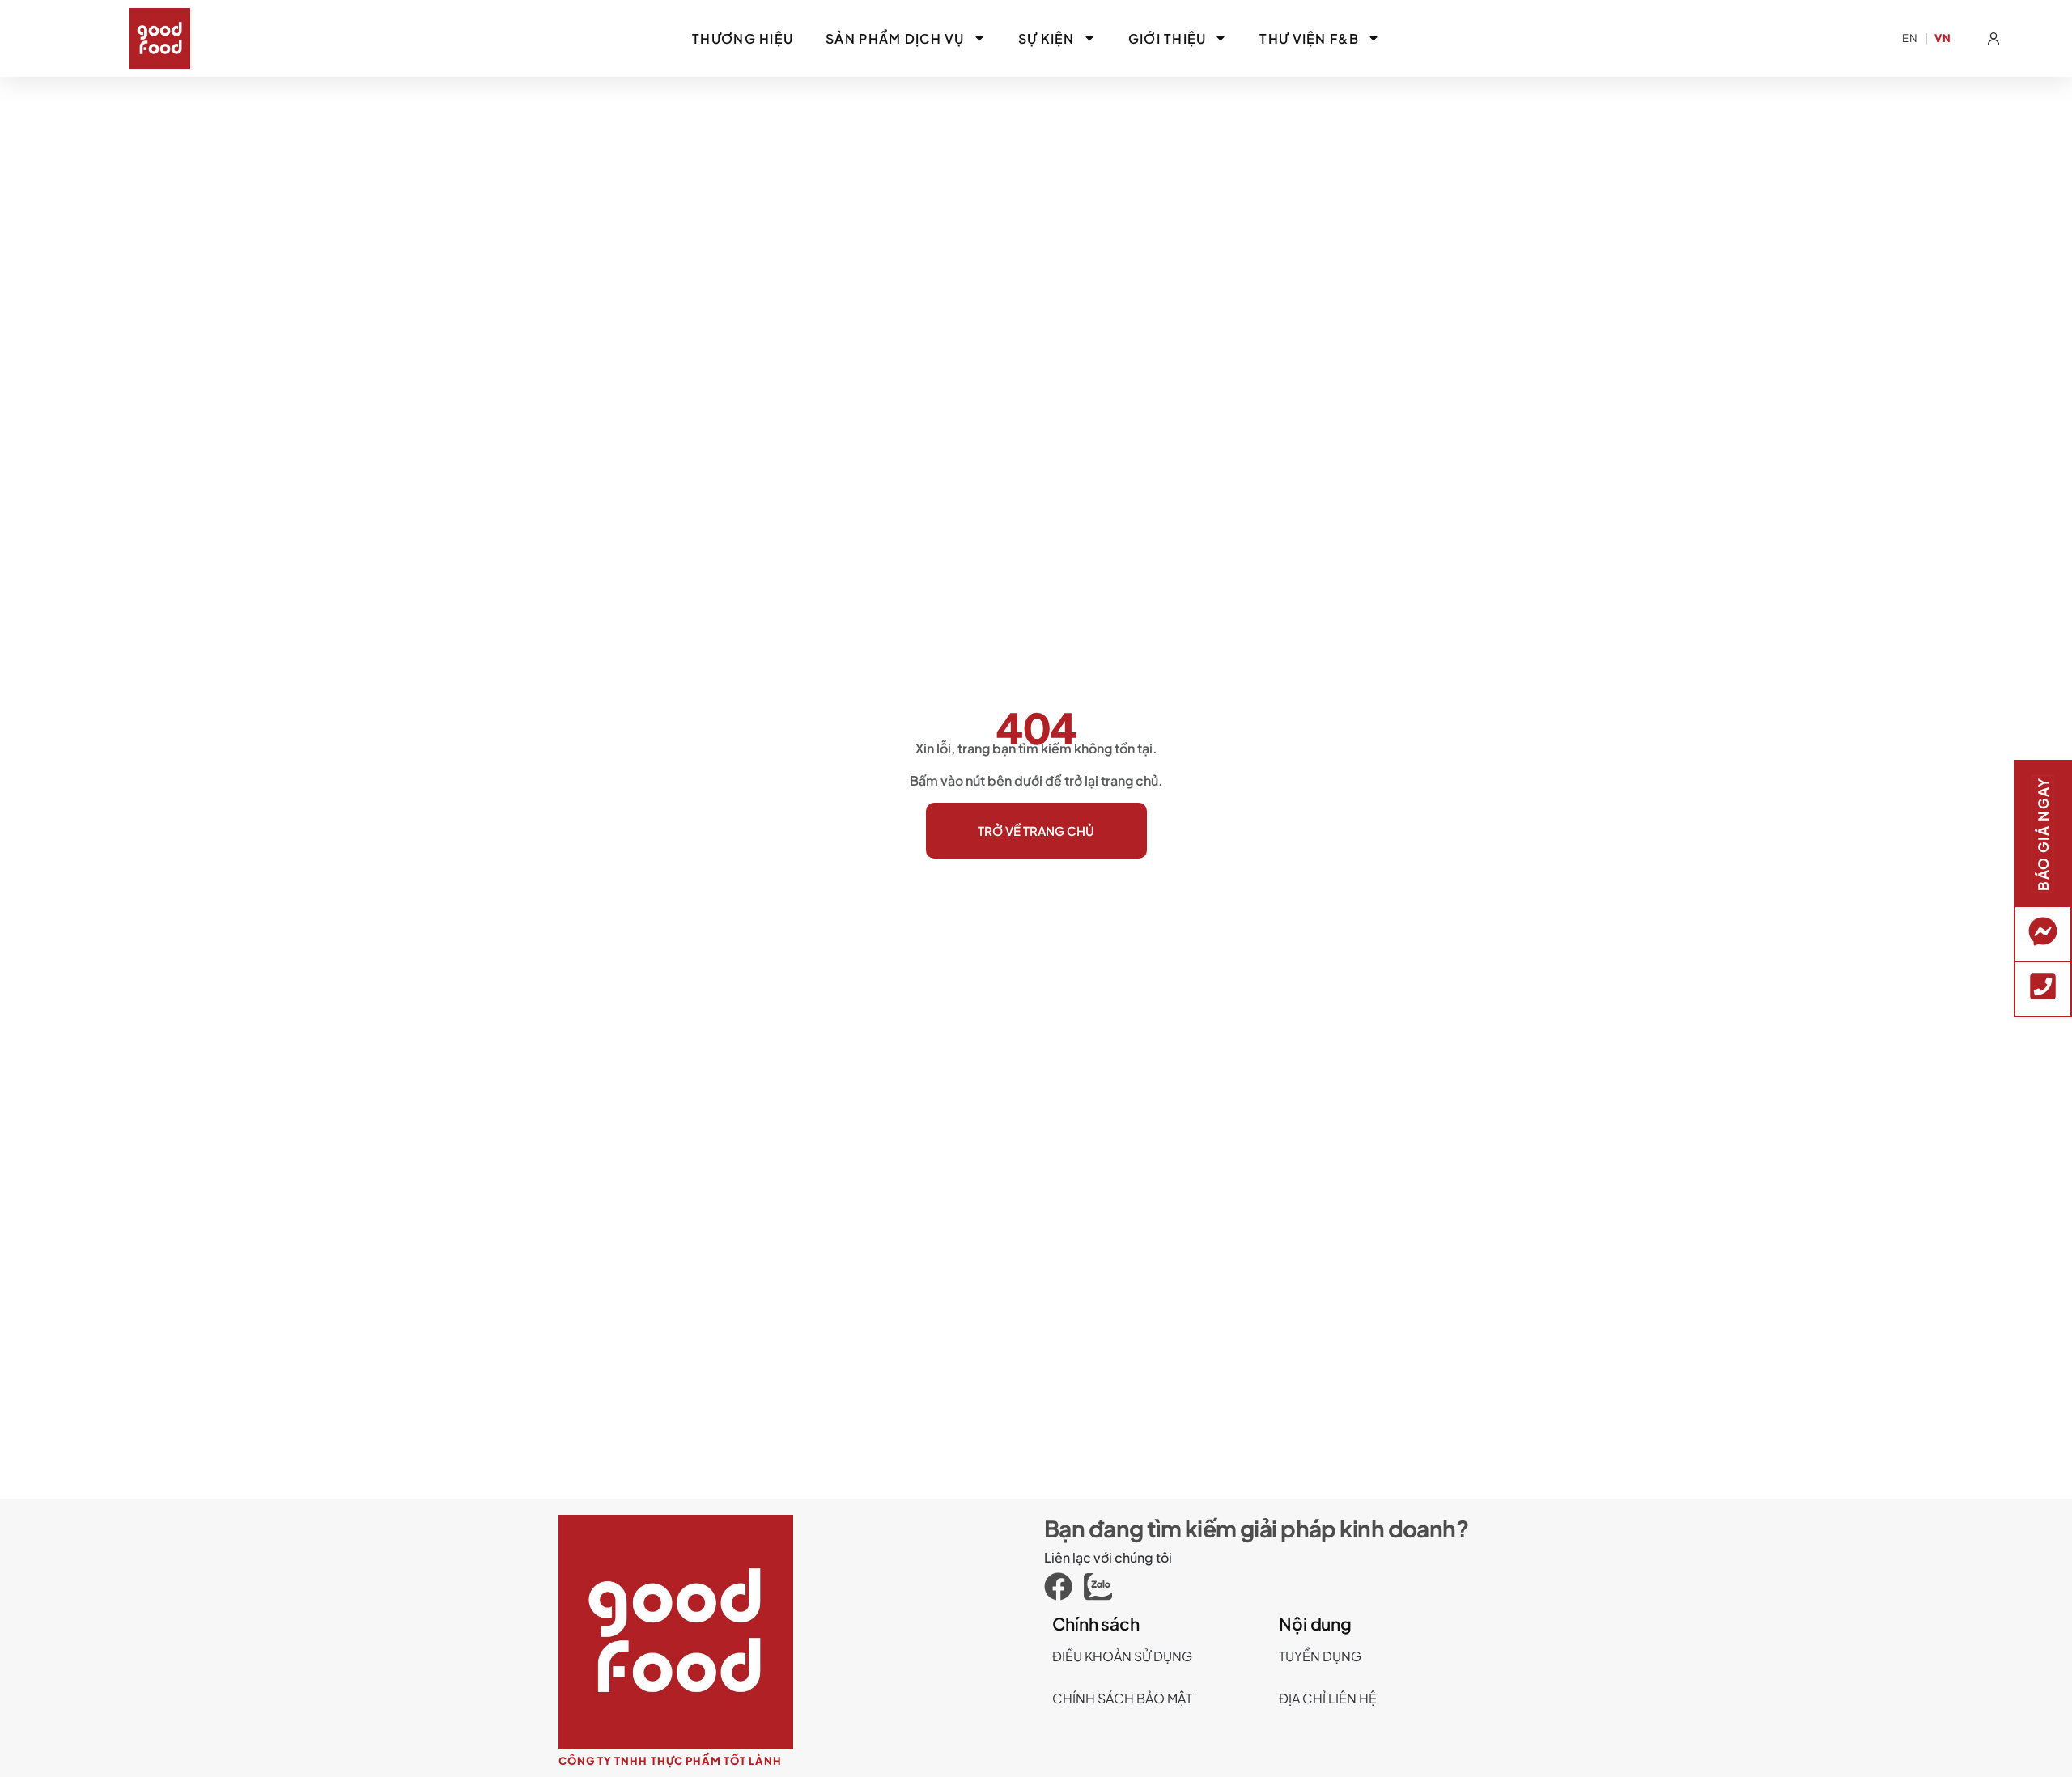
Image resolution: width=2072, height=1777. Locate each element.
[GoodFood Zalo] (1104, 1586)
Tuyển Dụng (1320, 1656)
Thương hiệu (743, 38)
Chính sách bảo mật (1122, 1698)
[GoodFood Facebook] (1064, 1586)
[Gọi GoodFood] (2043, 986)
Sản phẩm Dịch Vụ (895, 38)
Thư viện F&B (1309, 38)
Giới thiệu (1168, 38)
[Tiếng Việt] (1943, 38)
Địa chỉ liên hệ (1328, 1698)
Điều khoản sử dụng (1122, 1656)
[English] (1910, 38)
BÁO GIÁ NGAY (2043, 833)
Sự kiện (1047, 38)
